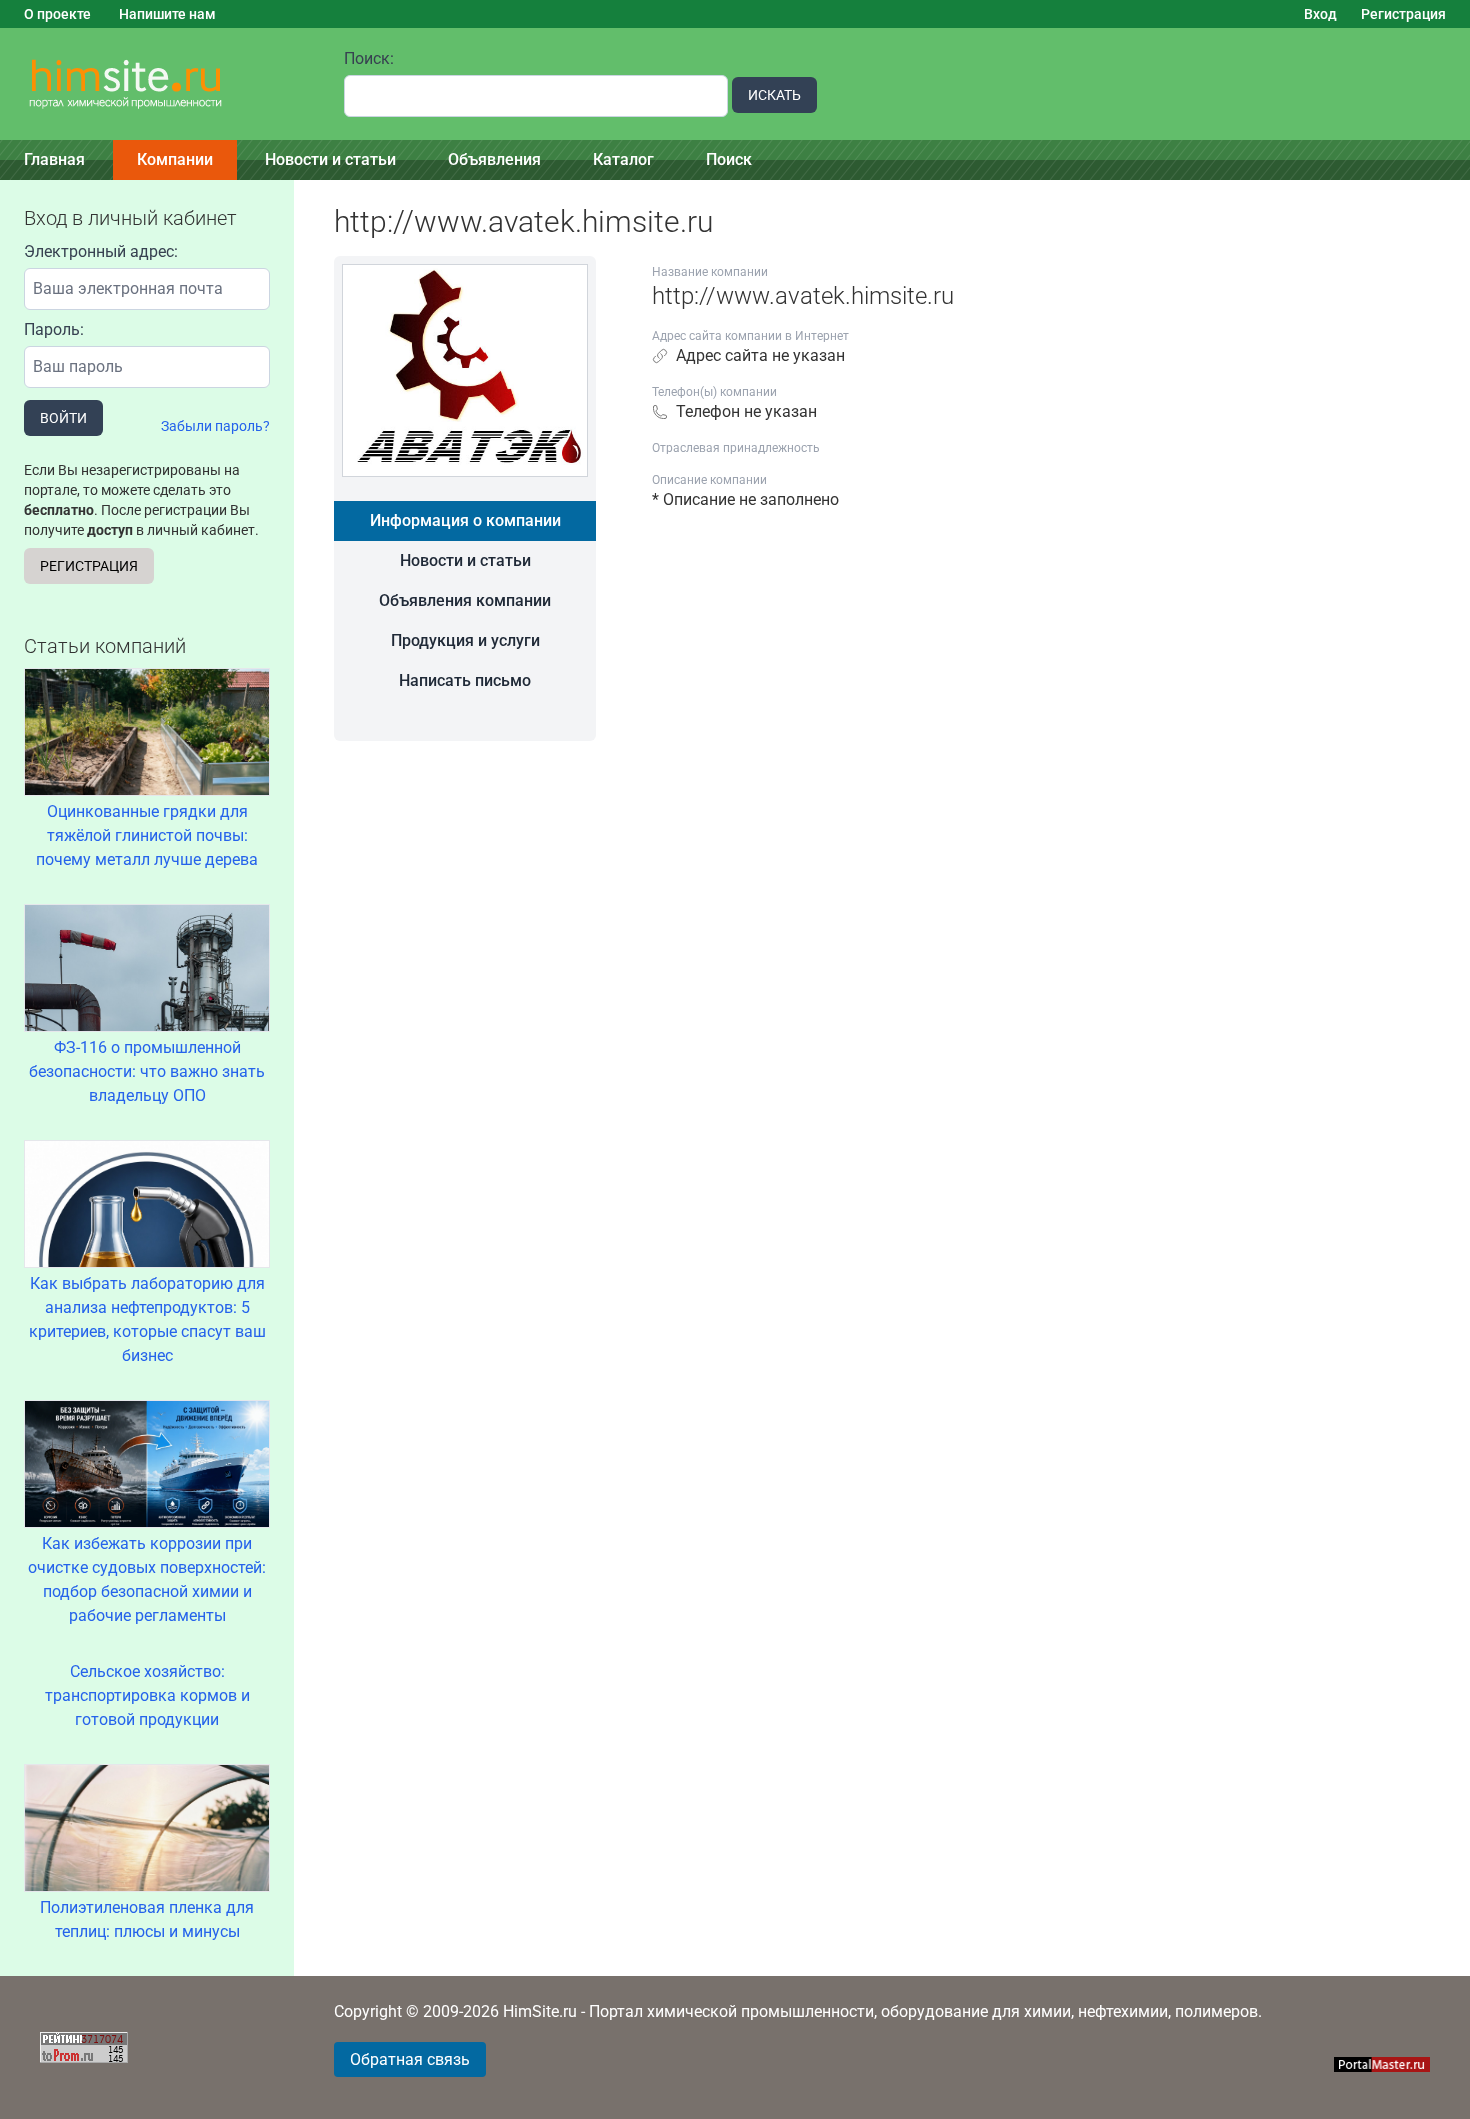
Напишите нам (167, 14)
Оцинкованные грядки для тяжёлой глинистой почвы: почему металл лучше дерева (147, 835)
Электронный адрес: (101, 251)
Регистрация (1403, 14)
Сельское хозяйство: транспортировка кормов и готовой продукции (147, 1695)
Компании (175, 159)
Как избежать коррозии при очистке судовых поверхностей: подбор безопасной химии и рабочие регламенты (147, 1579)
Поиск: (369, 58)
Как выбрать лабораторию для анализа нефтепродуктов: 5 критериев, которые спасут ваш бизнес (147, 1319)
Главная (54, 159)
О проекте (57, 14)
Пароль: (54, 329)
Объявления (494, 159)
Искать (774, 95)
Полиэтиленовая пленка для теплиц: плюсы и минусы (147, 1919)
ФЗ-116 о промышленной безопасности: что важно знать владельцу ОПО (147, 1071)
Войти (63, 418)
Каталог (623, 159)
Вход (1320, 14)
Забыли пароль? (215, 426)
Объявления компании (465, 600)
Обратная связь (410, 2059)
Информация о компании (465, 520)
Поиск (729, 159)
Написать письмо (465, 680)
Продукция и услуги (465, 640)
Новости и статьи (330, 159)
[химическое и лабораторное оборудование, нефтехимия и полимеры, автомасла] (160, 84)
